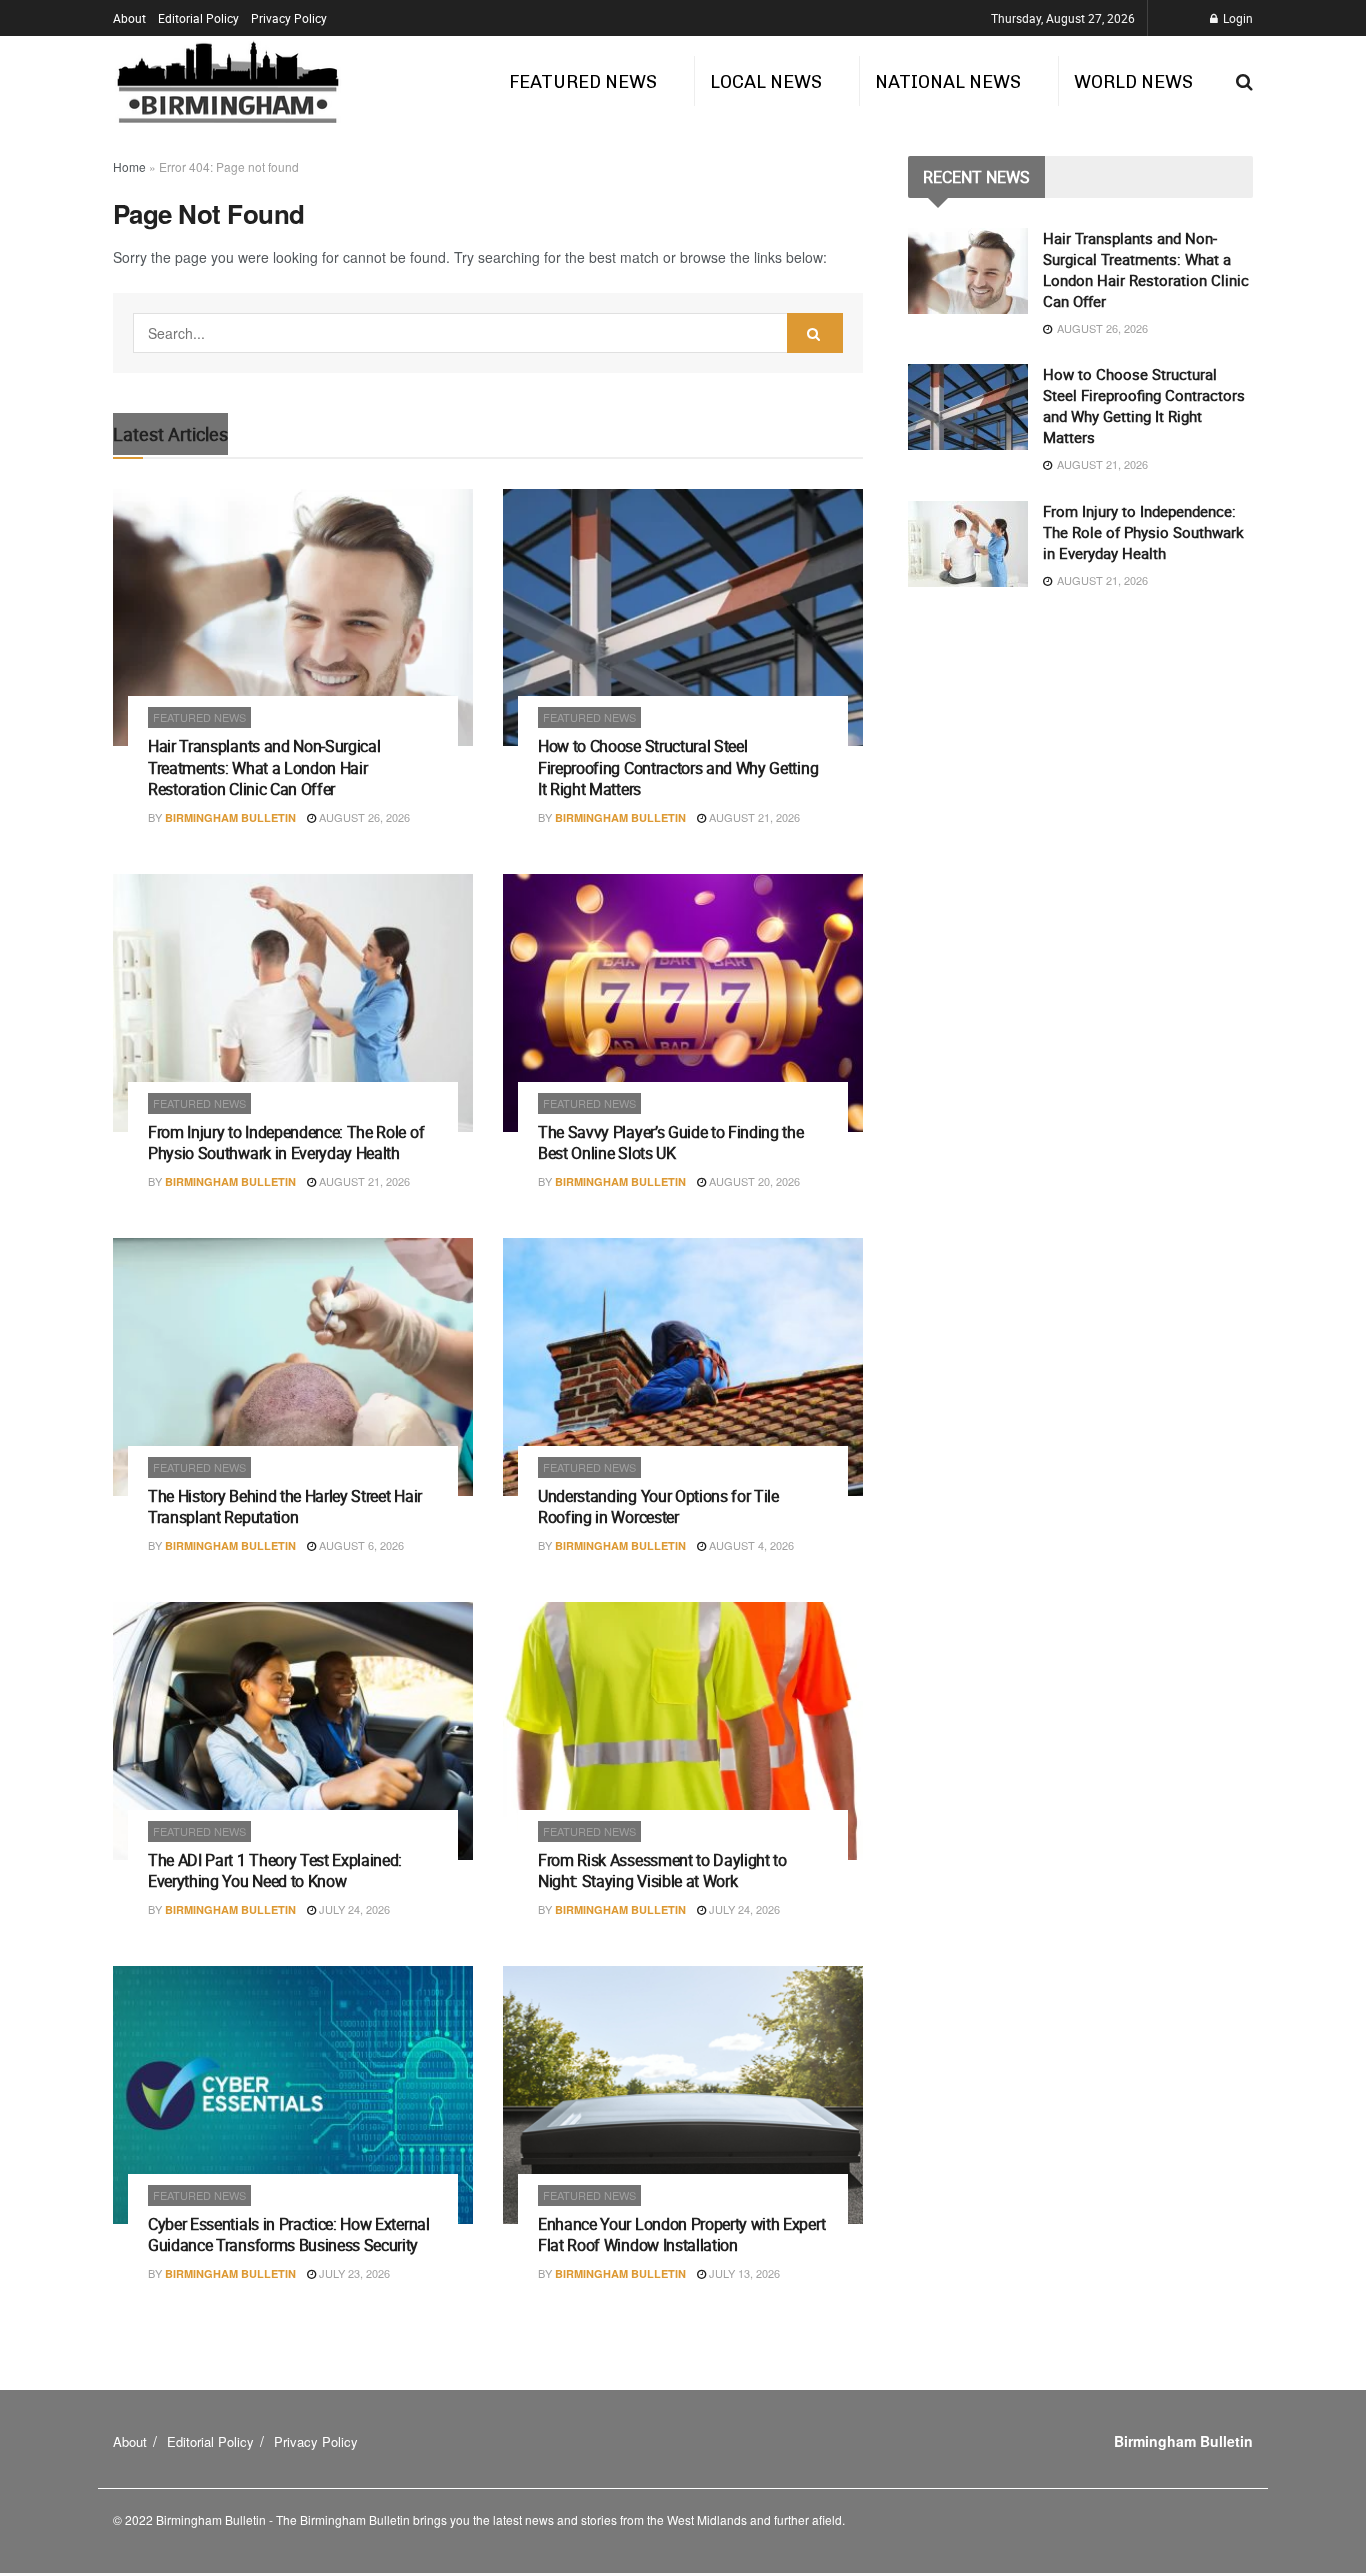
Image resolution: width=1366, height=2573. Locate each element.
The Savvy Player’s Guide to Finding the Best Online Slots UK (671, 1143)
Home (129, 166)
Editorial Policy (198, 18)
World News (1133, 82)
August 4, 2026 (750, 1545)
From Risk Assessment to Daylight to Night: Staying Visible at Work (662, 1871)
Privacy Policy (289, 18)
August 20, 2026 (753, 1181)
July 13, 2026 (743, 2273)
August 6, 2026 (360, 1545)
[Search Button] (815, 333)
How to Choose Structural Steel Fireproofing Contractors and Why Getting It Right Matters (678, 767)
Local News (766, 82)
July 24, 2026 (353, 1909)
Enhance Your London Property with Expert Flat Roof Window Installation (681, 2235)
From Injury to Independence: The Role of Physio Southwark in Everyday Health (286, 1143)
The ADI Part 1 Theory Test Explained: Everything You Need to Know (275, 1871)
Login (1236, 18)
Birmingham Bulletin (230, 817)
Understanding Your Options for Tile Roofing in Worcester (658, 1507)
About (129, 18)
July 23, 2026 (353, 2273)
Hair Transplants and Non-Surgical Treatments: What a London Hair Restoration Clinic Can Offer (264, 767)
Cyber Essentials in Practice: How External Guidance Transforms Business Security (289, 2235)
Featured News (583, 82)
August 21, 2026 (753, 817)
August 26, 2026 (363, 817)
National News (948, 82)
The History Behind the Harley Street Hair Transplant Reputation (285, 1507)
